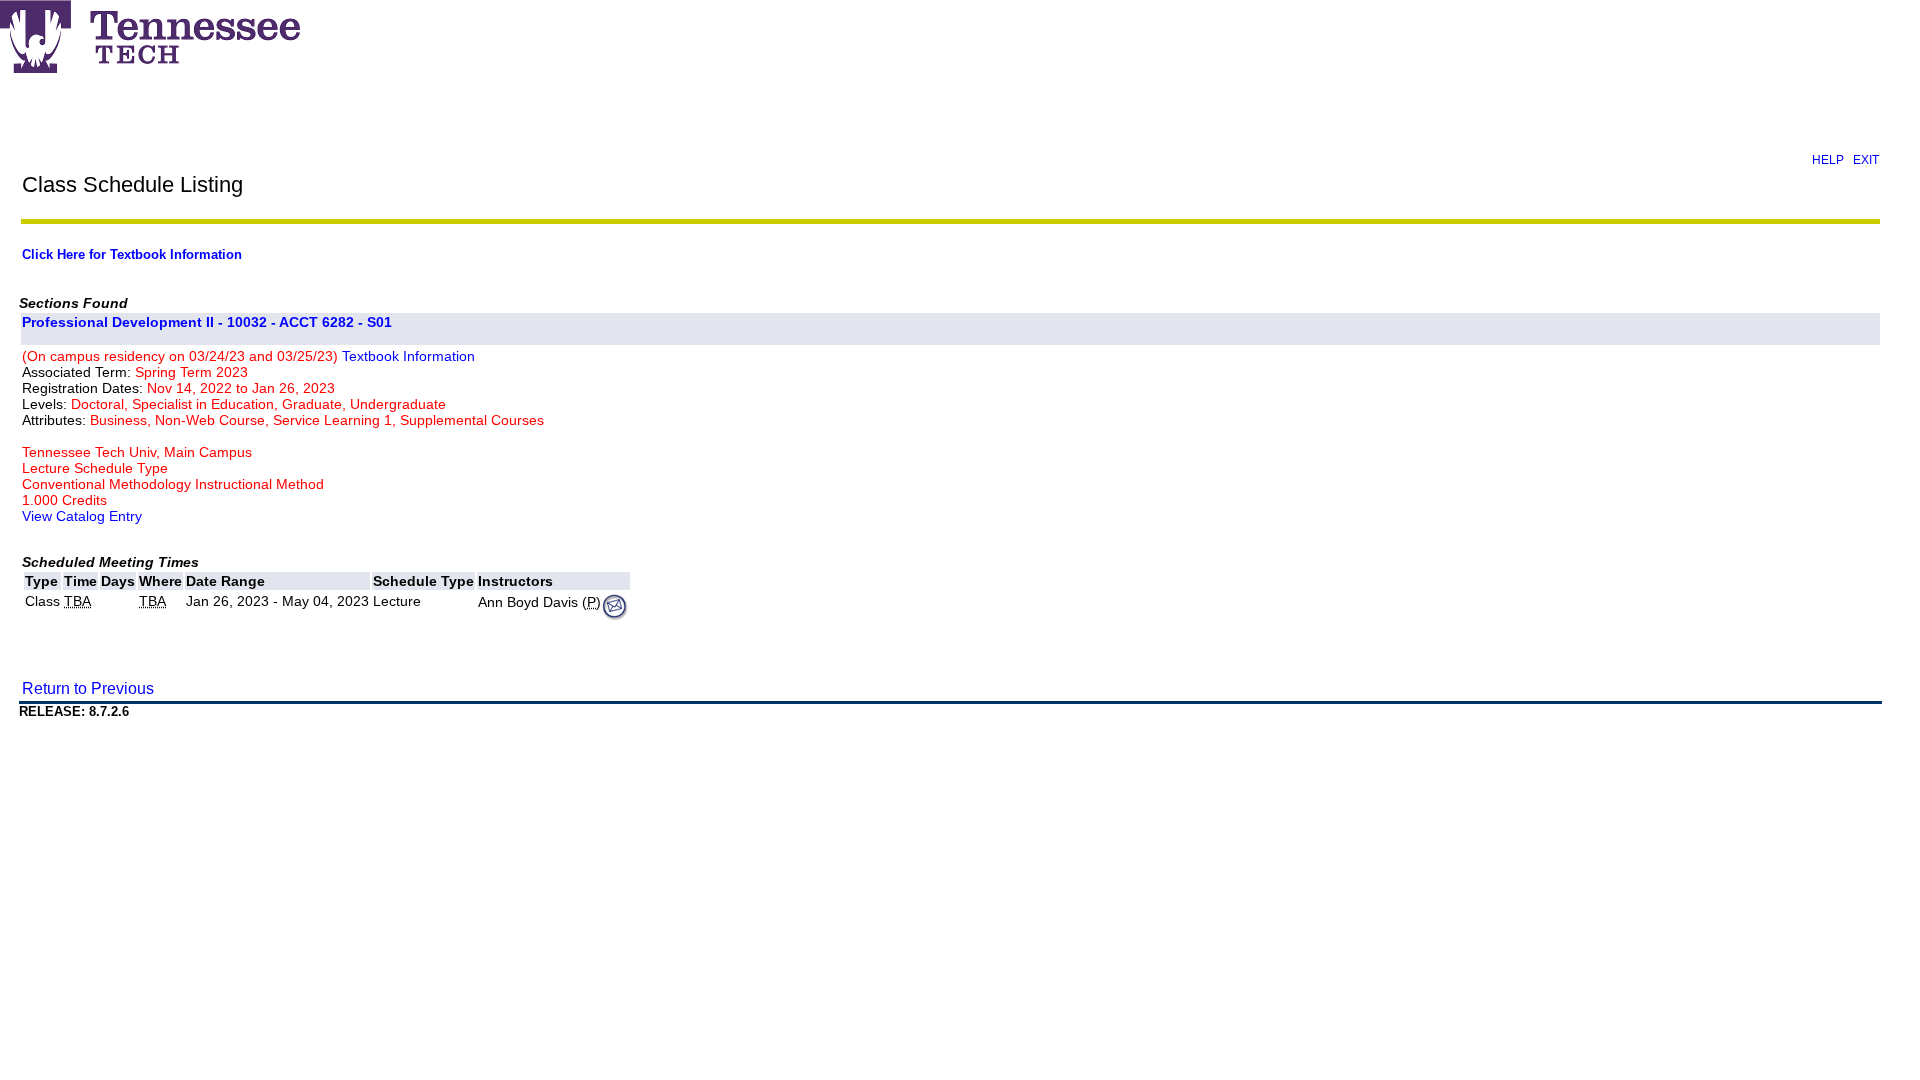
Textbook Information (408, 356)
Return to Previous (88, 688)
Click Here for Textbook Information (132, 254)
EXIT (1866, 160)
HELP (1828, 160)
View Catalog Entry (82, 516)
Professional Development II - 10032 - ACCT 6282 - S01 (207, 322)
